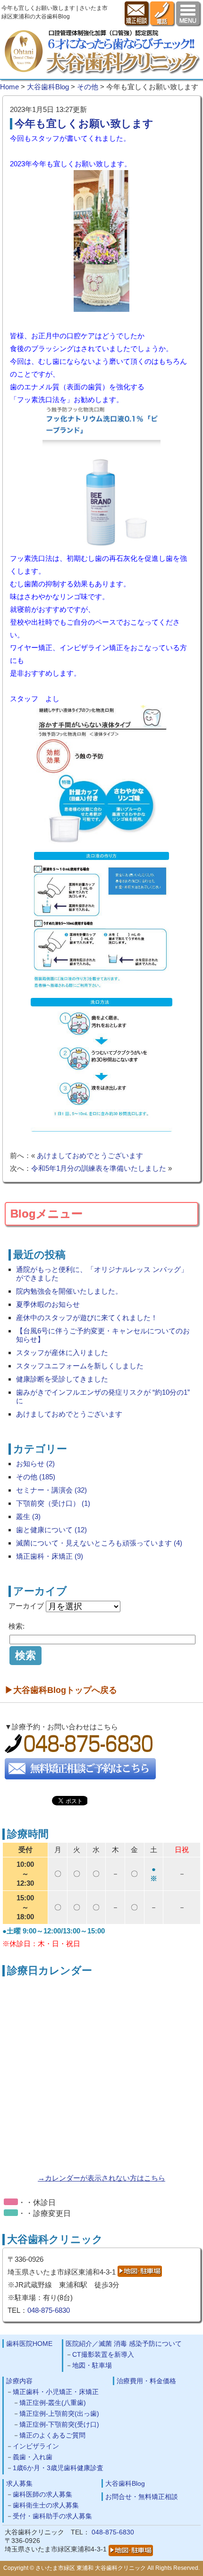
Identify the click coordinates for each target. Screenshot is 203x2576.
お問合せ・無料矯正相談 (142, 2497)
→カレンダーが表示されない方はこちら (101, 2178)
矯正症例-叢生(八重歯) (53, 2403)
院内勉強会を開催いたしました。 (69, 1291)
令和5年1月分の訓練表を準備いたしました (99, 1168)
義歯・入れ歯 (33, 2457)
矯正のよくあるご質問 (52, 2435)
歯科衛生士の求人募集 (46, 2505)
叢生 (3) (28, 1516)
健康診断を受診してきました (62, 1379)
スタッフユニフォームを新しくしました (80, 1366)
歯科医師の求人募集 (42, 2494)
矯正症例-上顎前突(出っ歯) (59, 2413)
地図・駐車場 (92, 2365)
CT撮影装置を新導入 (103, 2354)
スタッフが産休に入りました (62, 1352)
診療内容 (19, 2381)
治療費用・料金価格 (146, 2381)
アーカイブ (26, 1606)
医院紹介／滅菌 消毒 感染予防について (124, 2344)
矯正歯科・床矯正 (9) (50, 1556)
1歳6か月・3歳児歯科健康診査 (58, 2468)
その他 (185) (36, 1477)
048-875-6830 (49, 2310)
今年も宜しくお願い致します (84, 124)
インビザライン (36, 2446)
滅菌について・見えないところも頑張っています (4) (99, 1543)
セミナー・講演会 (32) (51, 1490)
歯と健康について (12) (51, 1530)
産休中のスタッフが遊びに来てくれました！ (87, 1318)
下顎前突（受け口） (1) (53, 1503)
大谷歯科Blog (125, 2483)
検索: (17, 1626)
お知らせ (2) (35, 1464)
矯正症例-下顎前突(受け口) (59, 2424)
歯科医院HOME (29, 2344)
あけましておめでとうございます (90, 1155)
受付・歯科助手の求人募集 (52, 2516)
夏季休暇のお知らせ (48, 1304)
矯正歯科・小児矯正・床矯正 (56, 2392)
